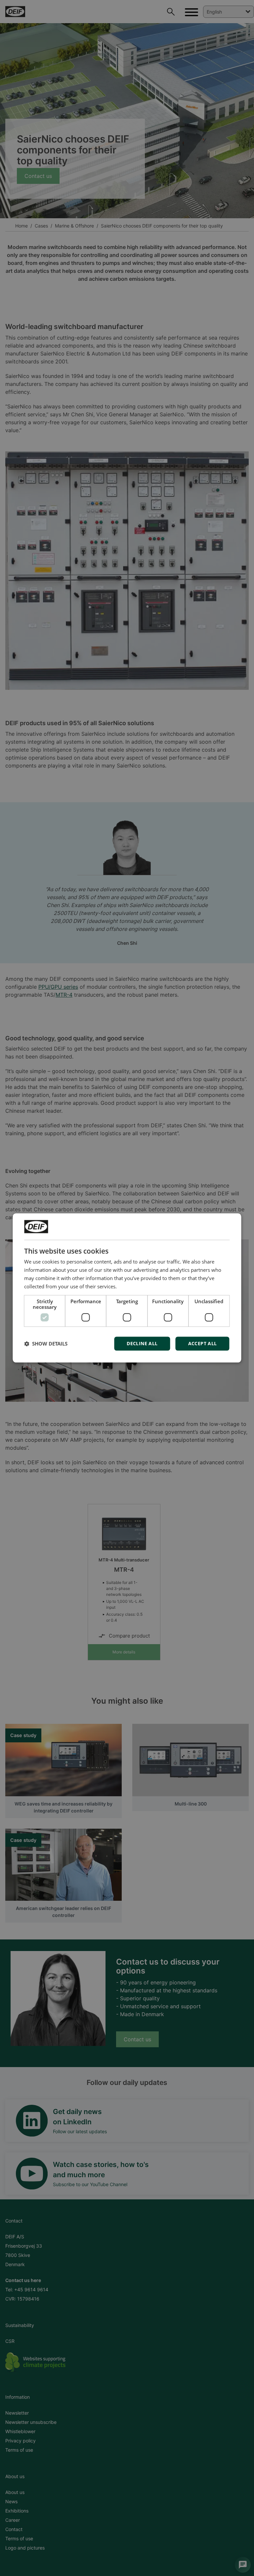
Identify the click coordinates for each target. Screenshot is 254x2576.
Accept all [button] (203, 1344)
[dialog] (127, 1288)
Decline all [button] (142, 1344)
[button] (46, 1344)
